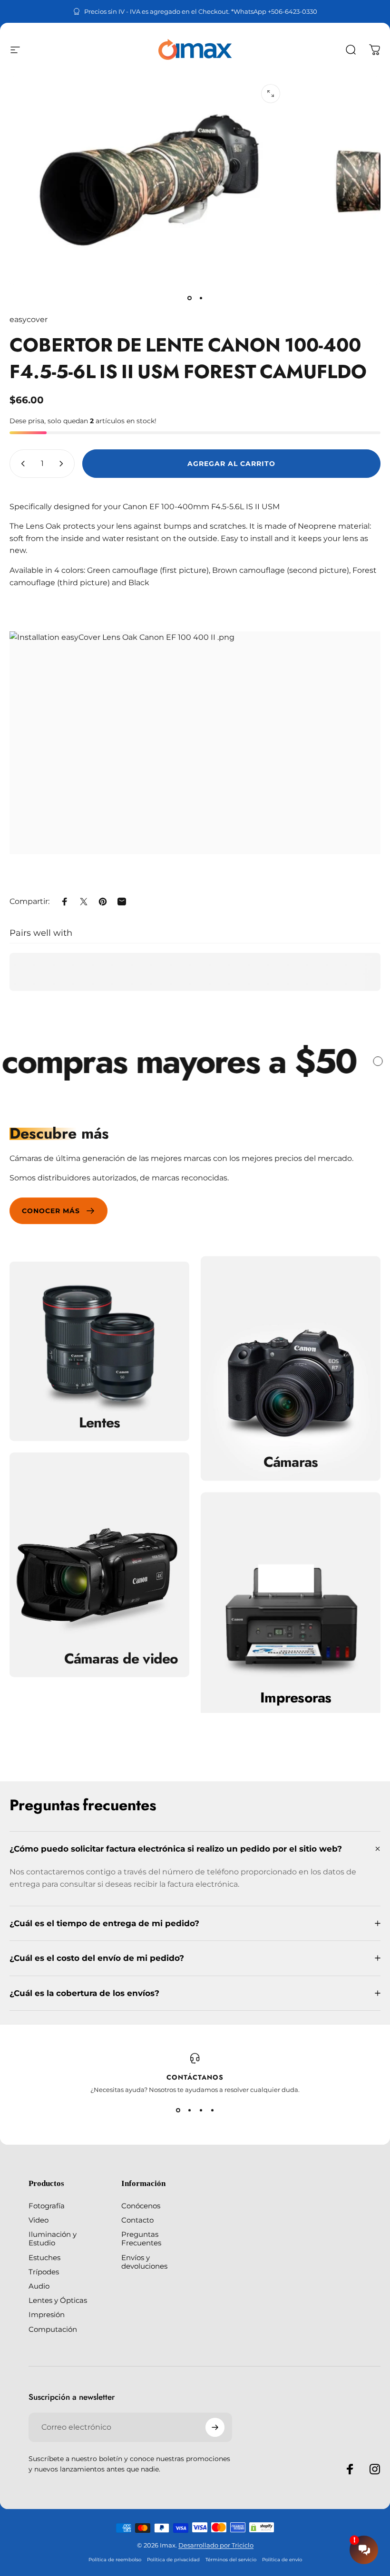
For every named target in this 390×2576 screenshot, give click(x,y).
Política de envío (282, 2560)
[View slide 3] (201, 2110)
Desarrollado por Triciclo (216, 2545)
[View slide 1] (178, 2110)
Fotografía (47, 2206)
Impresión (47, 2315)
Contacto (137, 2220)
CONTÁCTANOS (195, 2077)
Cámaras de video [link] (121, 1658)
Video (39, 2220)
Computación (53, 2329)
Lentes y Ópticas (58, 2300)
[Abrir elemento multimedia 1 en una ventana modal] (271, 94)
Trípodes (44, 2272)
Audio (39, 2286)
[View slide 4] (212, 2110)
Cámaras (291, 1462)
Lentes (100, 1423)
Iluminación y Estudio (53, 2239)
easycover (29, 319)
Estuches (44, 2258)
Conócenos (141, 2206)
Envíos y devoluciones (144, 2262)
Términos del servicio (231, 2560)
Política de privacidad (173, 2560)
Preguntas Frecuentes (141, 2239)
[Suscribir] (215, 2427)
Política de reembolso (115, 2560)
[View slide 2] (189, 2110)
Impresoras (296, 1698)
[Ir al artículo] (189, 298)
